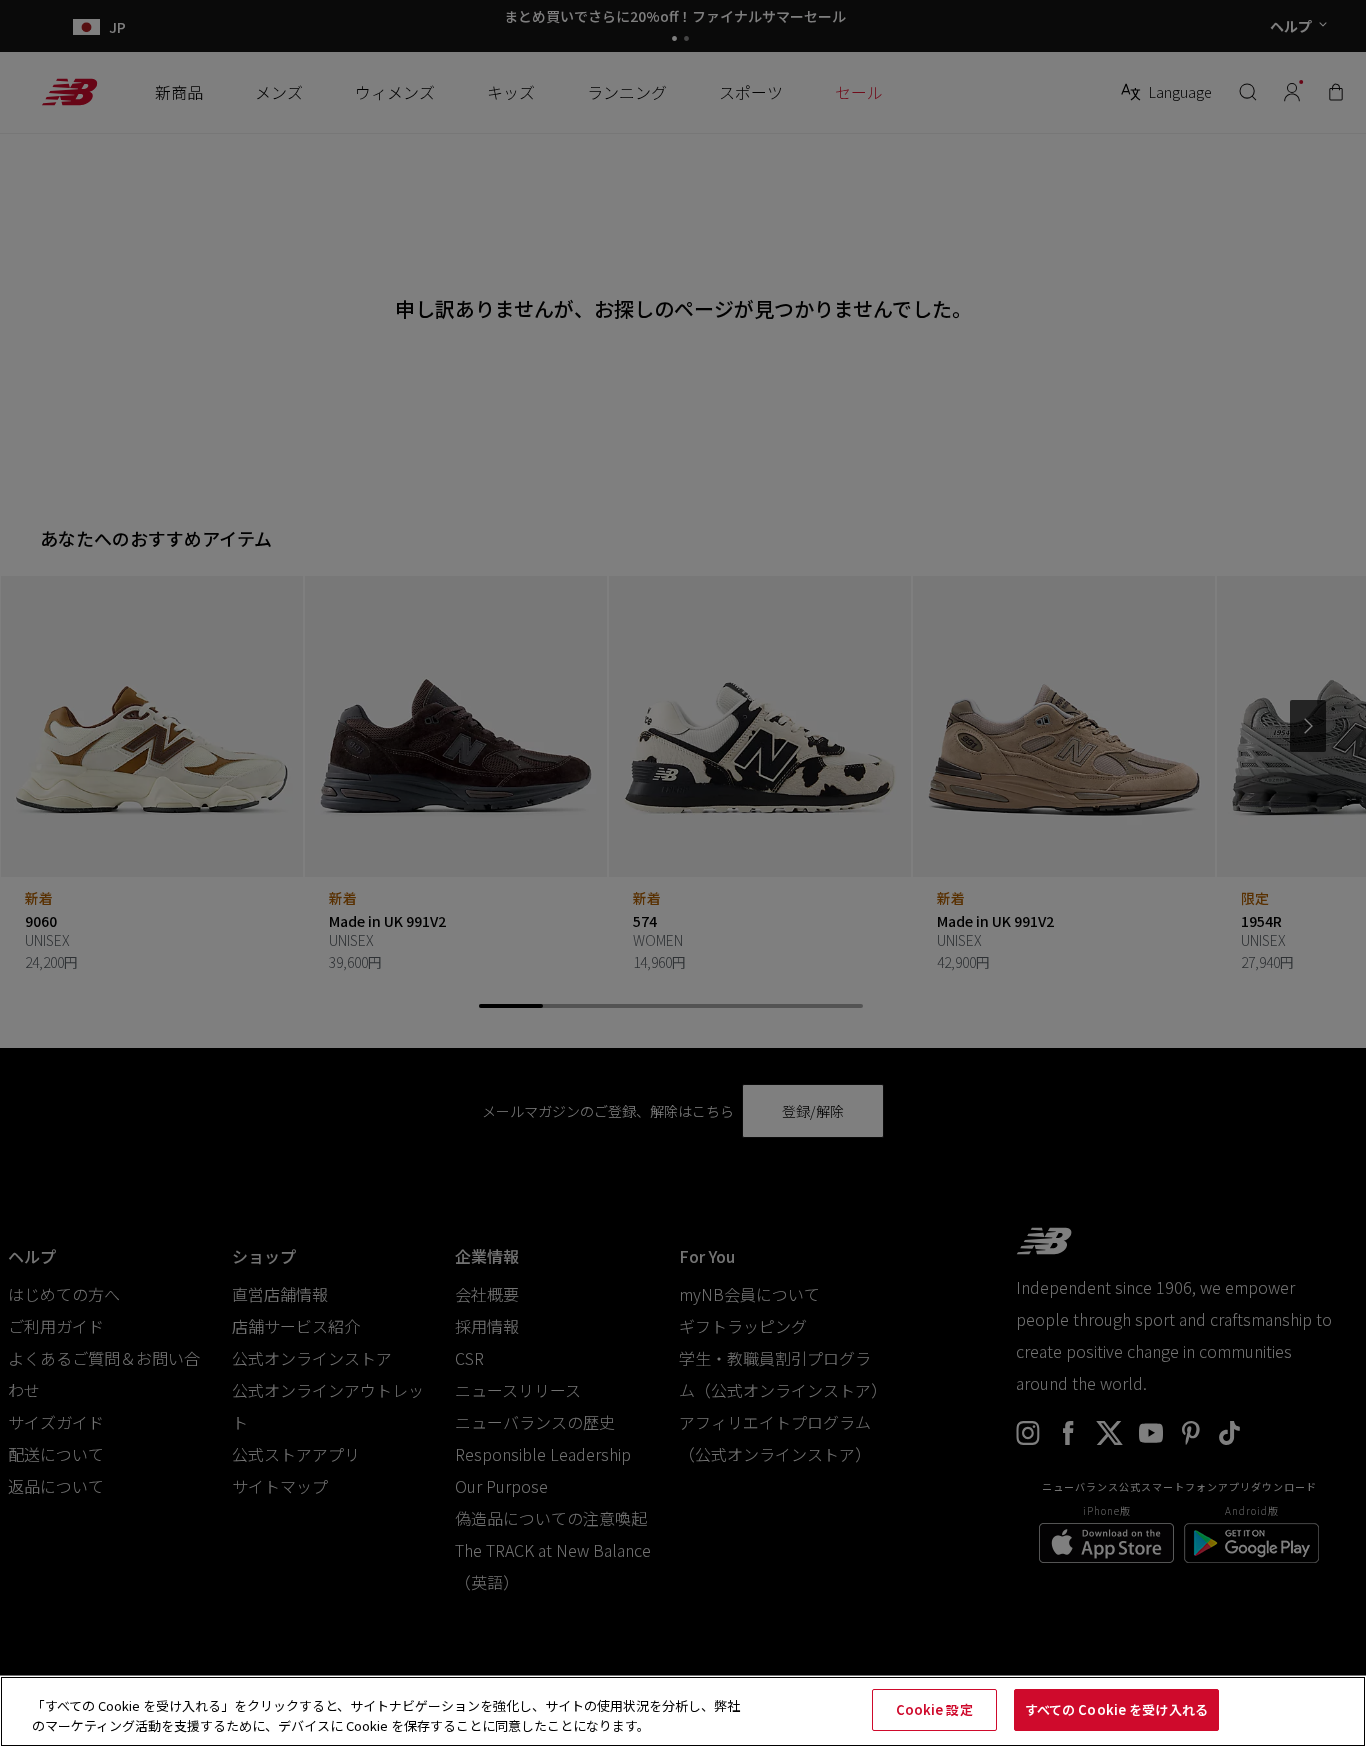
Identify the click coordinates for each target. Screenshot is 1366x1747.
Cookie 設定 (934, 1709)
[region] (683, 1711)
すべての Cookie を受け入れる (1116, 1709)
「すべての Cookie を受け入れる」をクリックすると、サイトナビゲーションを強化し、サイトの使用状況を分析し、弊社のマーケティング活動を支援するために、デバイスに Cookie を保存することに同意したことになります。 (386, 1715)
